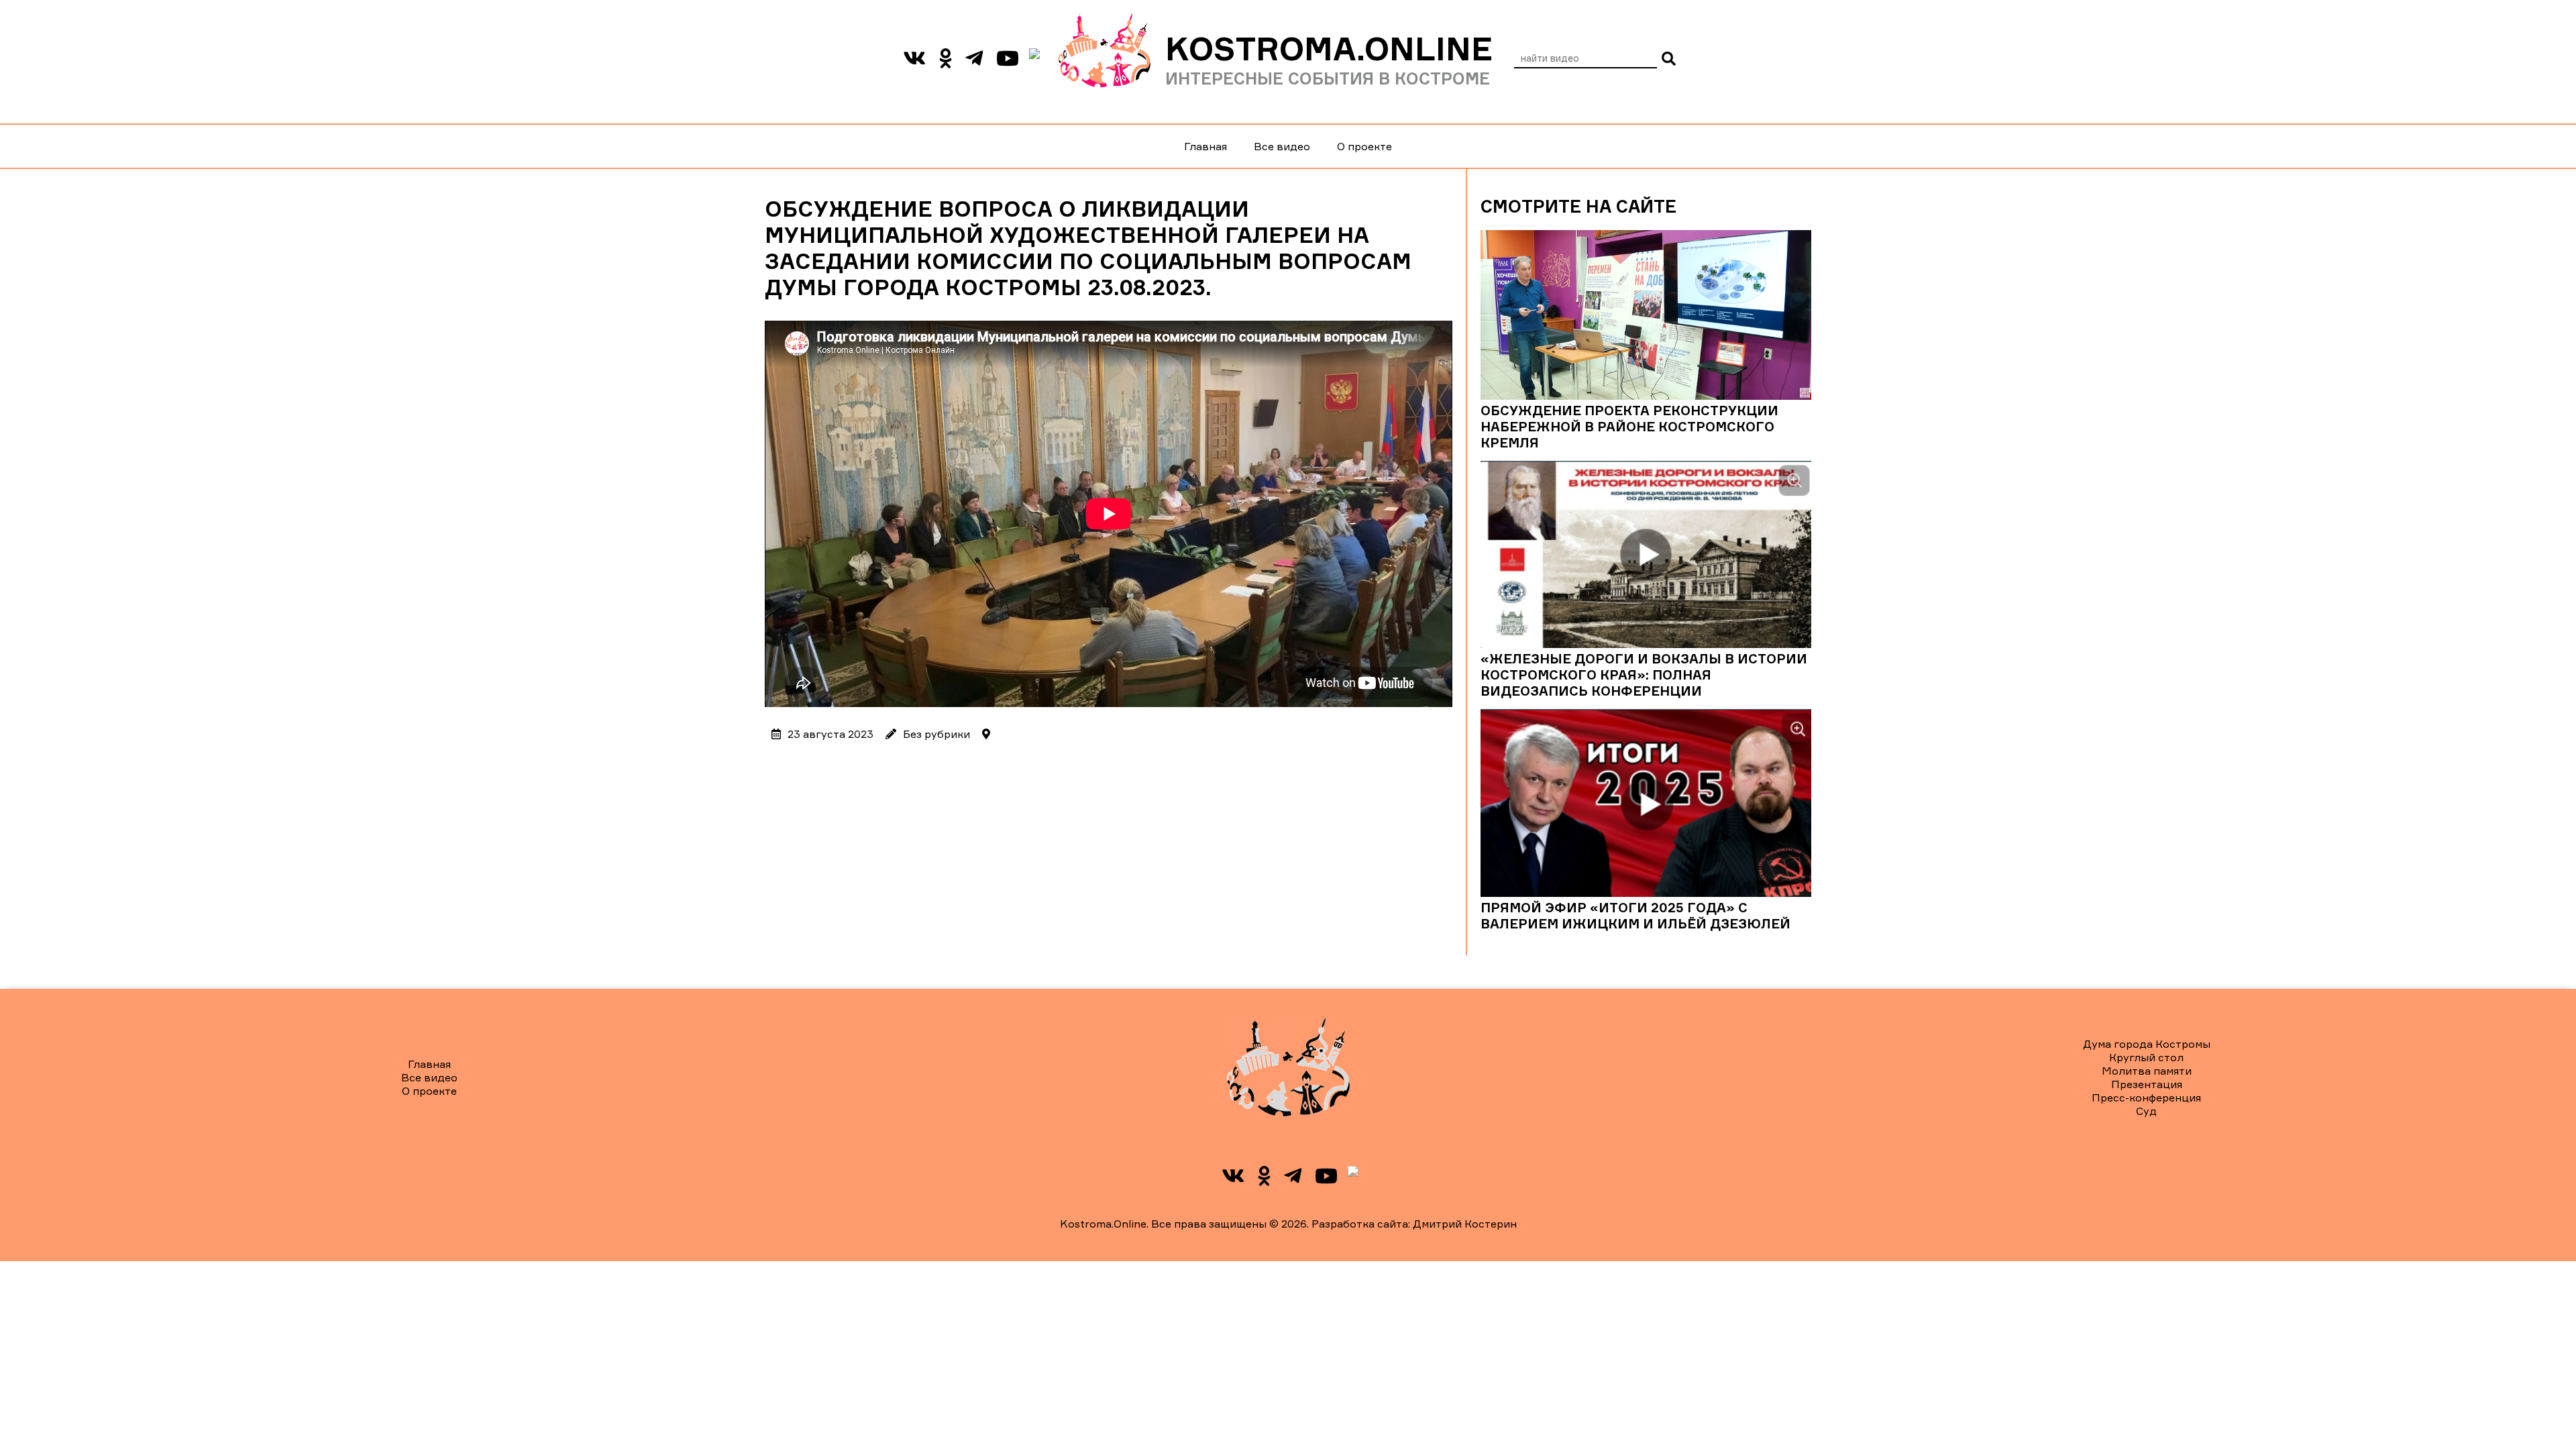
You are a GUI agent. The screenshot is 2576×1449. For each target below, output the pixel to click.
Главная (1205, 146)
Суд (2146, 1111)
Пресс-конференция (2146, 1097)
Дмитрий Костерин (1465, 1224)
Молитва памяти (2147, 1071)
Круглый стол (2146, 1057)
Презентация (2147, 1084)
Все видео (1282, 146)
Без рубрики (936, 734)
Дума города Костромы (2147, 1044)
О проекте (1364, 146)
